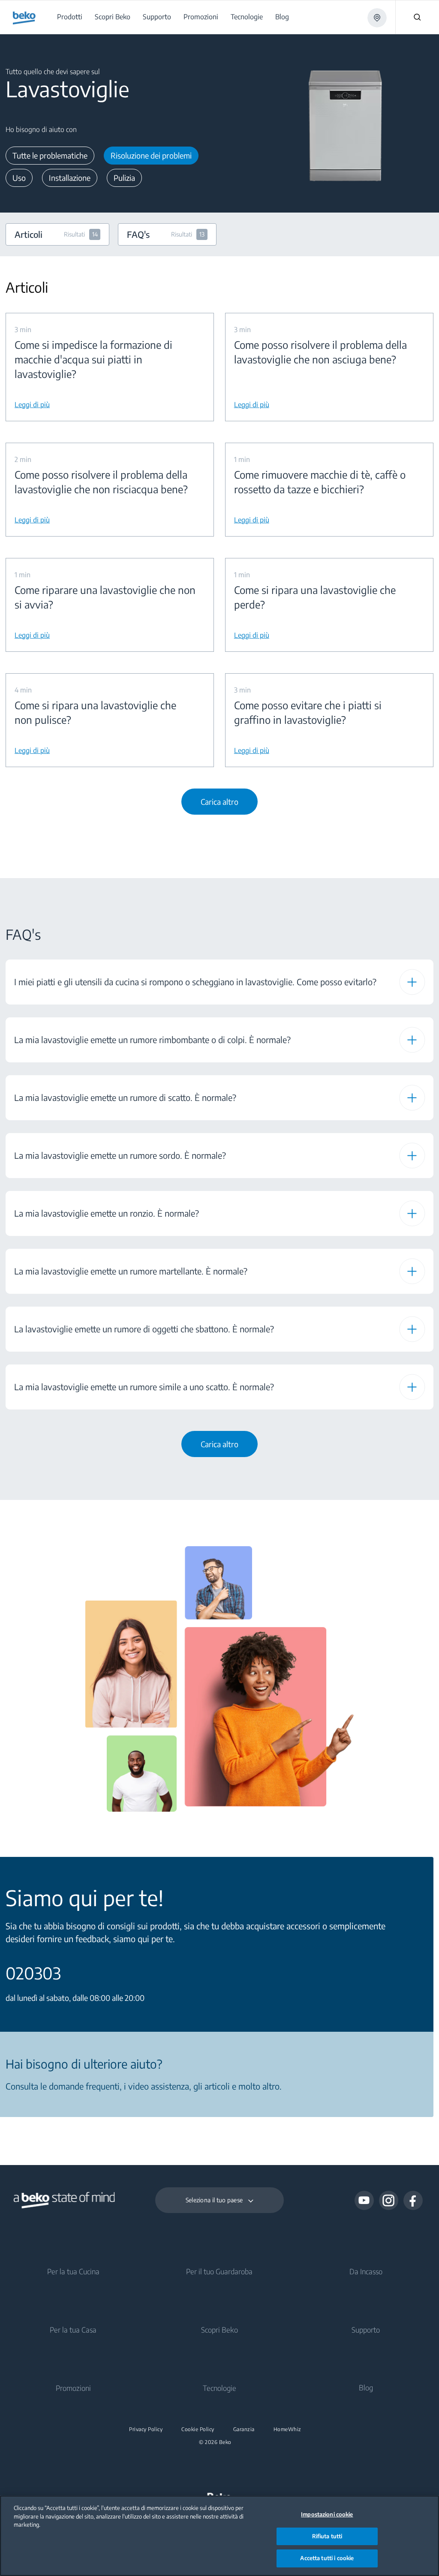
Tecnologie (219, 2388)
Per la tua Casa (73, 2330)
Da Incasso (366, 2271)
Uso (19, 178)
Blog (366, 2387)
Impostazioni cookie (327, 2514)
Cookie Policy (198, 2429)
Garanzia (244, 2429)
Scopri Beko (219, 2330)
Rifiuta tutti (327, 2536)
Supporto (366, 2330)
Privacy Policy (146, 2429)
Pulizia (124, 178)
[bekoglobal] (24, 18)
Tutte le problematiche (50, 155)
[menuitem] (71, 17)
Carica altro (219, 802)
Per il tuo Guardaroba (219, 2271)
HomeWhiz (287, 2429)
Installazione (70, 178)
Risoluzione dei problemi (151, 155)
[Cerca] (417, 17)
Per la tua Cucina (73, 2271)
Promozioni (73, 2388)
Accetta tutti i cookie (327, 2558)
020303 (33, 1973)
